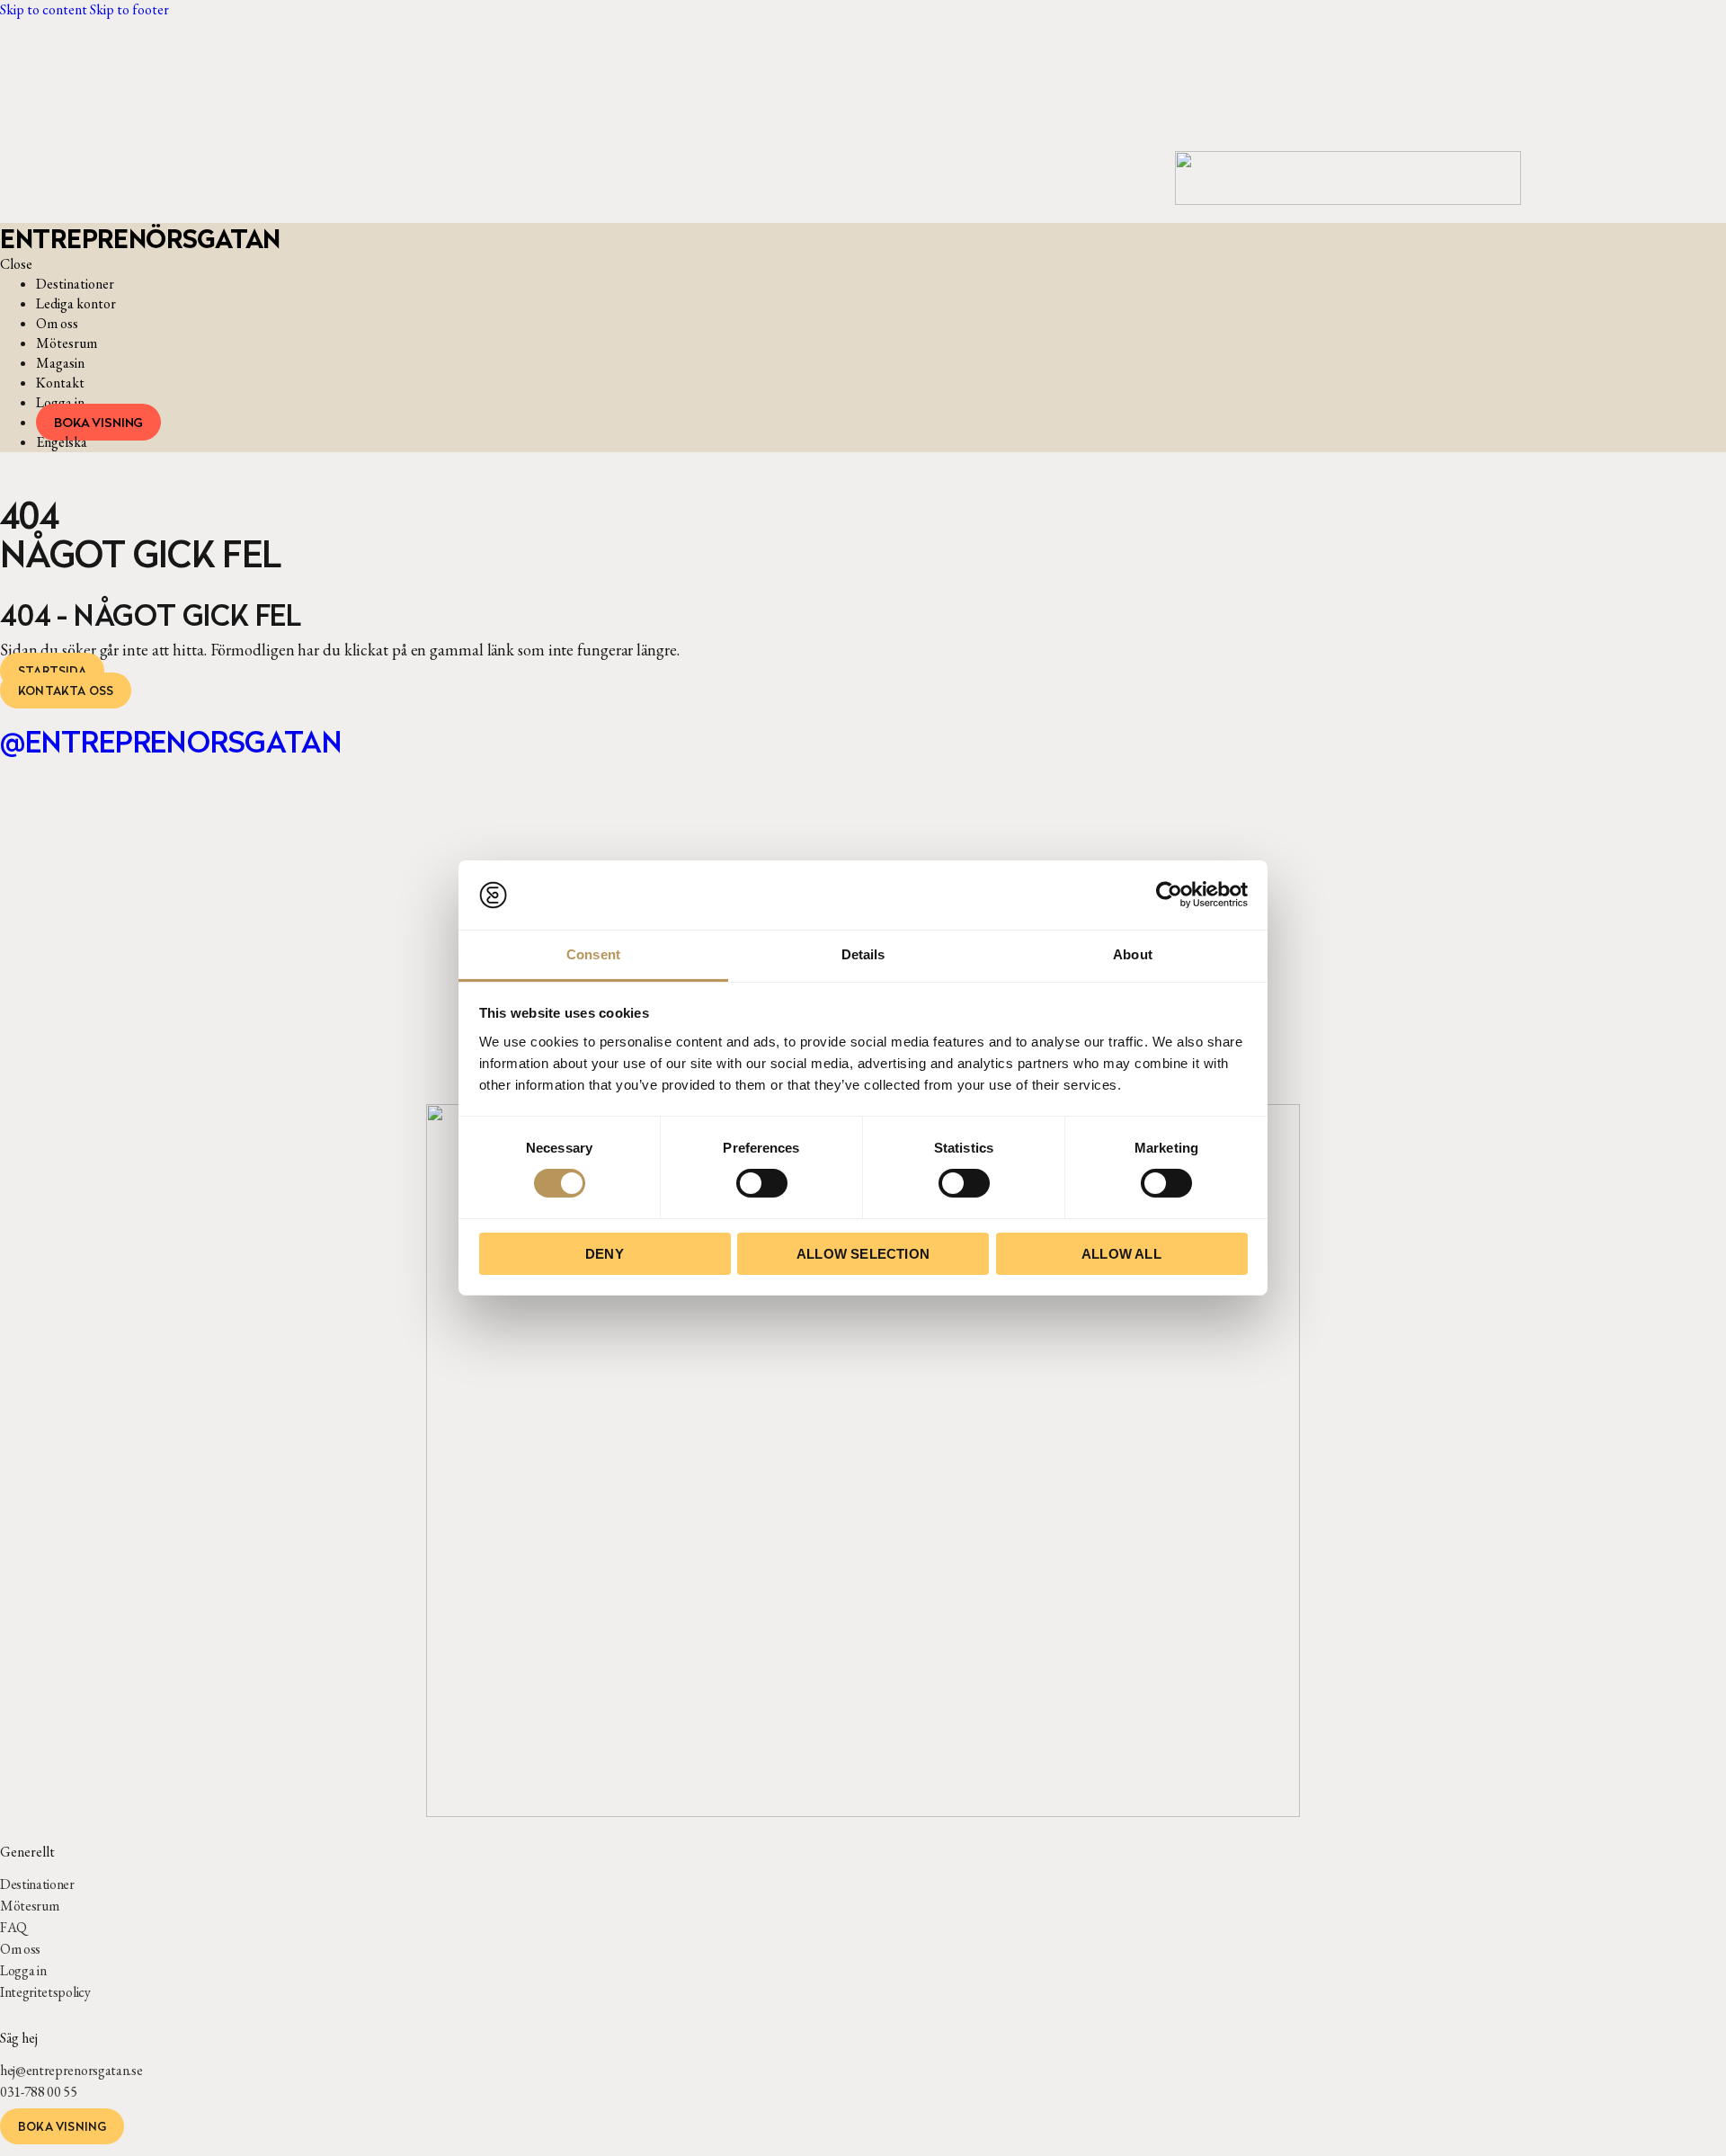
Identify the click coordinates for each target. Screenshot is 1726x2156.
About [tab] (1133, 954)
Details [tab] (863, 954)
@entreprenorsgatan (171, 742)
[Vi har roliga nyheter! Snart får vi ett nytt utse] (96, 846)
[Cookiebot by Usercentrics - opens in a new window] (1169, 895)
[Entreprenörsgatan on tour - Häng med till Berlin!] (1630, 876)
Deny (605, 1254)
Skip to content (44, 9)
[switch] (762, 1183)
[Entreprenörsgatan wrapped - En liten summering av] (480, 856)
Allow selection (863, 1254)
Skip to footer (129, 9)
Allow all (1121, 1254)
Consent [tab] (593, 954)
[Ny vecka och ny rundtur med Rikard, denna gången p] (1438, 856)
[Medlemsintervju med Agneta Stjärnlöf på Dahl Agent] (287, 915)
